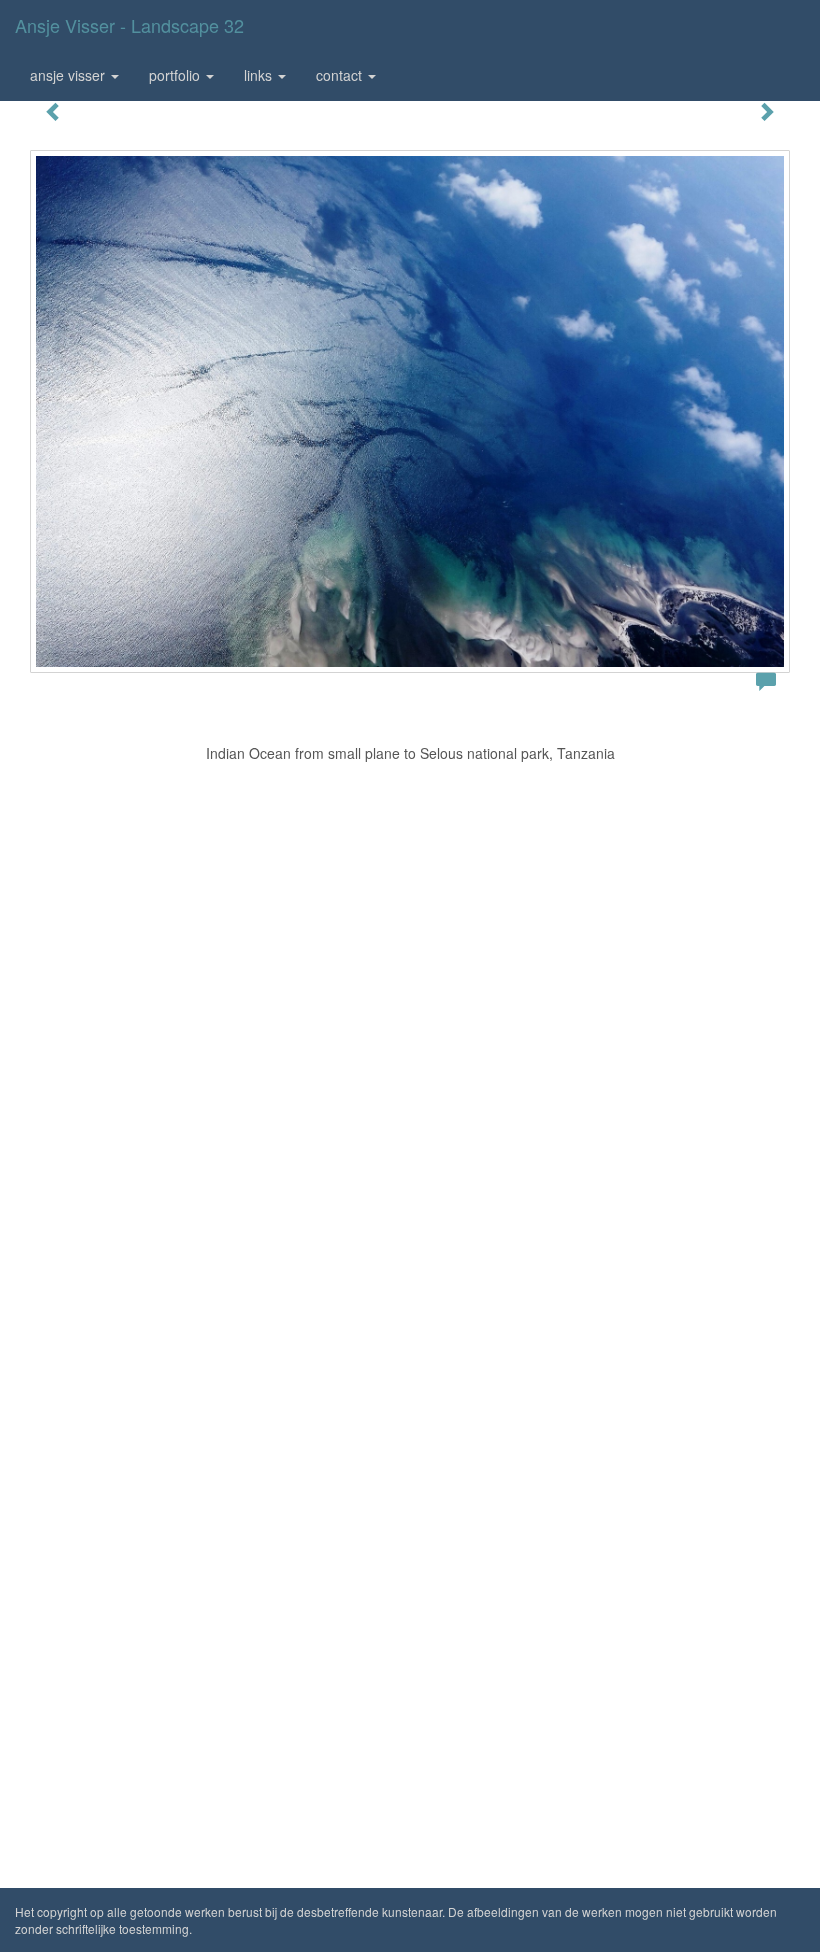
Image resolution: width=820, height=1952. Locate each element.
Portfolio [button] (176, 75)
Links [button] (260, 75)
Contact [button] (341, 75)
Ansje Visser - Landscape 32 (129, 25)
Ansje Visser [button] (69, 75)
